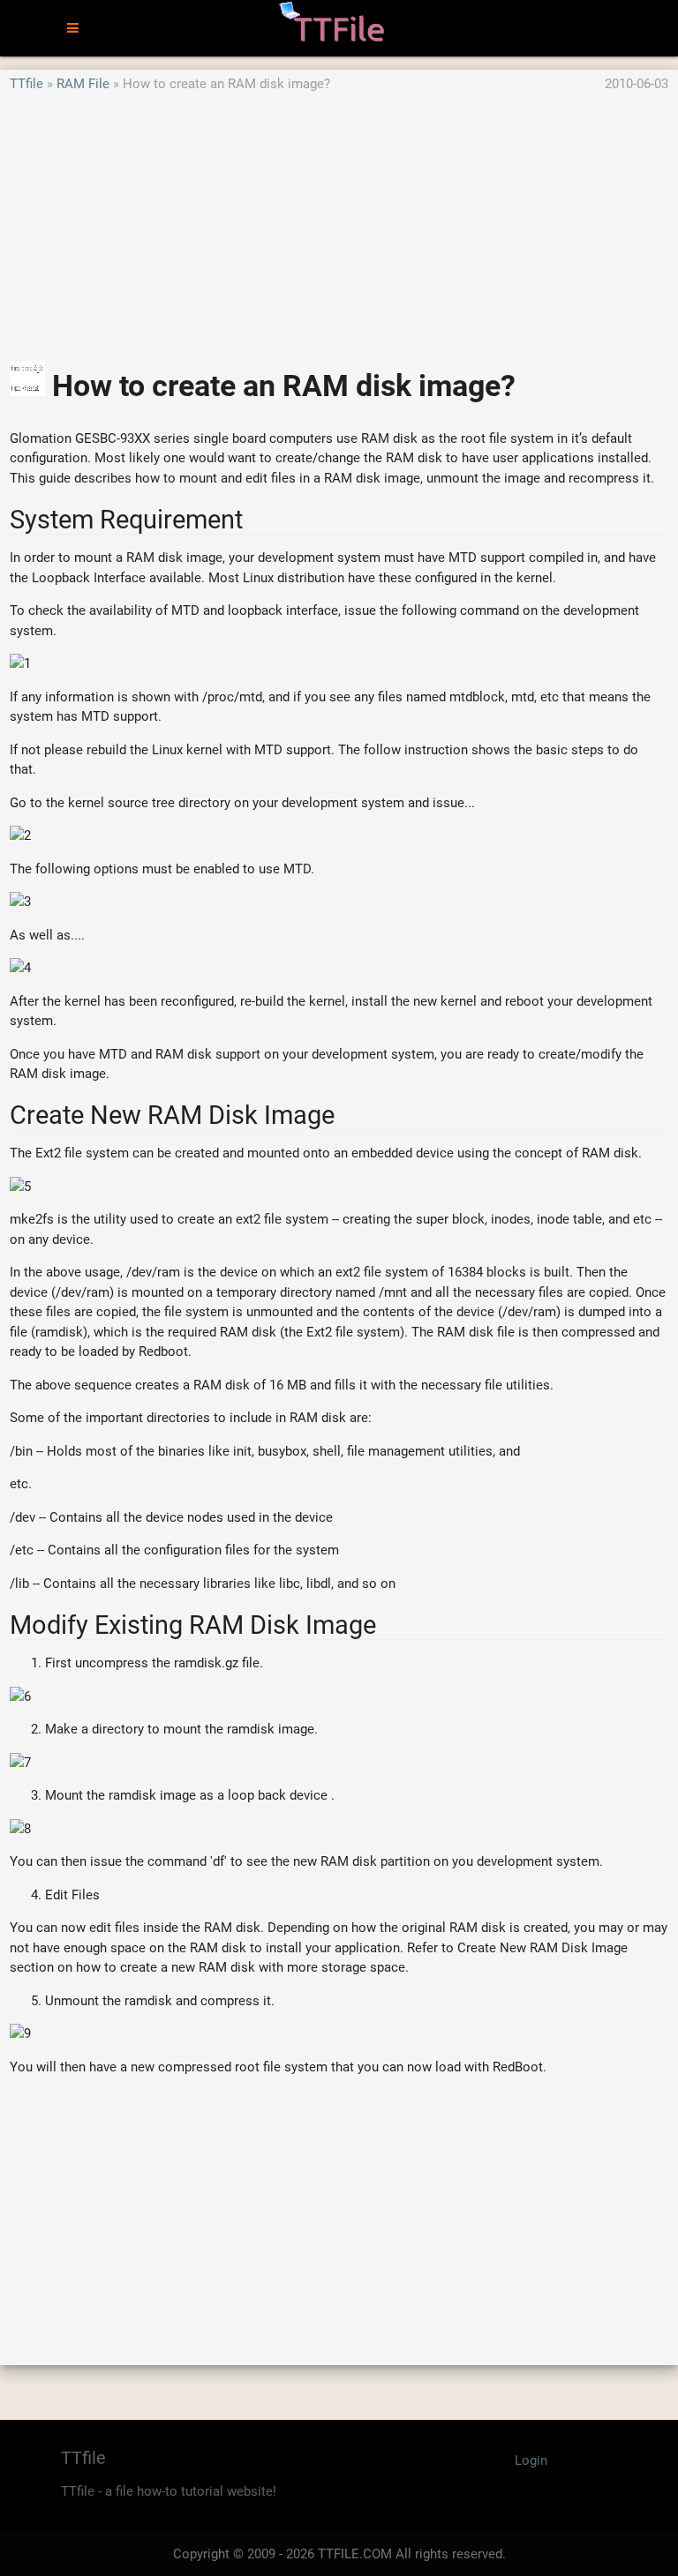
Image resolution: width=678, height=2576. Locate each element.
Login (531, 2460)
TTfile (26, 84)
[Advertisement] (339, 218)
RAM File (83, 84)
